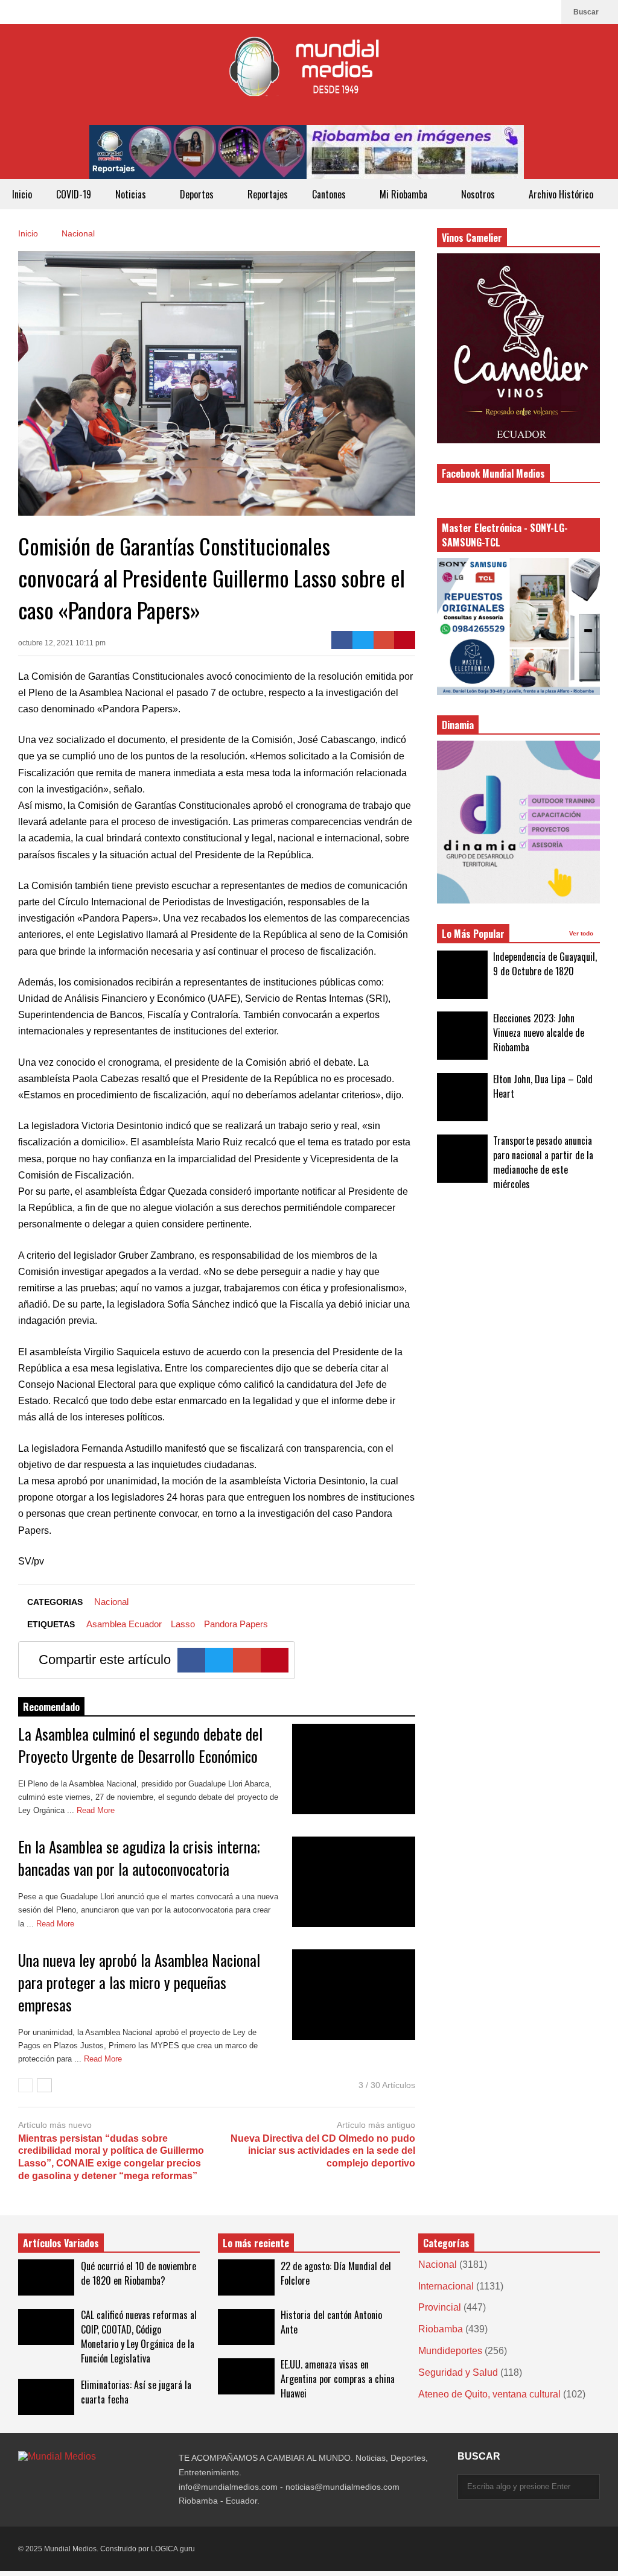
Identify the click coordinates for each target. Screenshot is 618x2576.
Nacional (111, 1602)
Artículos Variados (61, 2243)
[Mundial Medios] (309, 74)
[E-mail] (384, 640)
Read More (97, 1810)
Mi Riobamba (405, 194)
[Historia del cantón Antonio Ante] (246, 2327)
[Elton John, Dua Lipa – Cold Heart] (462, 1097)
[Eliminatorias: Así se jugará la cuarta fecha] (46, 2397)
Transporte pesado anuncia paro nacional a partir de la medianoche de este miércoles (543, 1162)
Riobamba (441, 2329)
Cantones (330, 194)
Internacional (446, 2286)
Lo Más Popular (473, 934)
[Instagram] (527, 12)
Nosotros (479, 194)
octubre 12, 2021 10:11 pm (62, 643)
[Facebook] (546, 12)
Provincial (440, 2307)
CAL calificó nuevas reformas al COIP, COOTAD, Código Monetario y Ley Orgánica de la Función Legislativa (139, 2337)
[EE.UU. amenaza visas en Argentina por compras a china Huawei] (246, 2376)
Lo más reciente (256, 2243)
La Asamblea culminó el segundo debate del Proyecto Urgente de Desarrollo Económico (140, 1745)
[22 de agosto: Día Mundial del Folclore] (246, 2277)
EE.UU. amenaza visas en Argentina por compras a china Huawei (338, 2379)
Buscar (587, 12)
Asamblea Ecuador (124, 1624)
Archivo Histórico (561, 194)
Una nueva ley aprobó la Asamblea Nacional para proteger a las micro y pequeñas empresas (139, 1982)
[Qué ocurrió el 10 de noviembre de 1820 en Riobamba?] (46, 2277)
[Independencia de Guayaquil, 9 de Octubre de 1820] (462, 975)
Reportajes (268, 194)
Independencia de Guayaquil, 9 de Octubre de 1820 (545, 964)
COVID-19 (74, 194)
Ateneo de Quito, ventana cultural (489, 2394)
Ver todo (582, 933)
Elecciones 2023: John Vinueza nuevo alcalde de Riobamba (539, 1033)
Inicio (22, 194)
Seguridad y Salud (458, 2372)
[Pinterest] (405, 640)
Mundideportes (450, 2351)
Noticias (132, 194)
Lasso (183, 1624)
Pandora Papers (236, 1624)
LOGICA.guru (173, 2549)
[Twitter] (363, 640)
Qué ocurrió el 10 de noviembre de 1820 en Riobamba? (139, 2273)
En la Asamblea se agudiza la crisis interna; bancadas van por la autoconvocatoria (139, 1858)
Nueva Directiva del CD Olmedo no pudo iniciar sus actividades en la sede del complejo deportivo (323, 2151)
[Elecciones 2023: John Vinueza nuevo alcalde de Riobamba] (462, 1036)
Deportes (198, 194)
